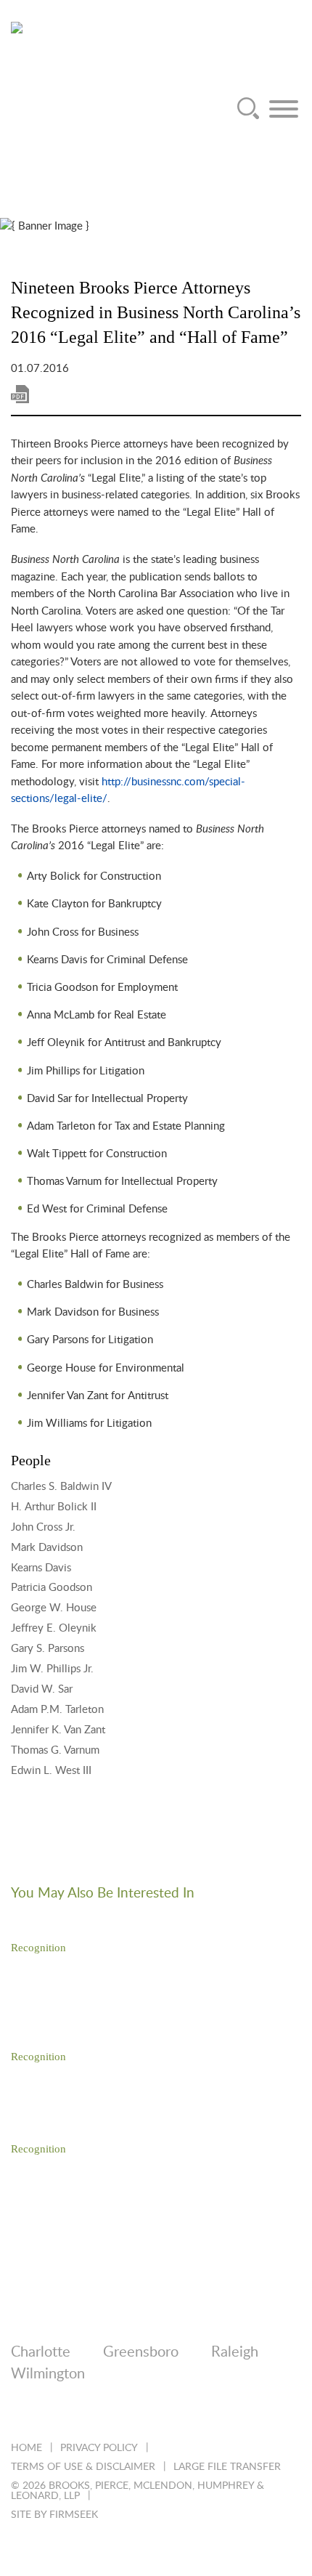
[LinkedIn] (18, 2413)
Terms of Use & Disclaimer (83, 2467)
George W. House (54, 1608)
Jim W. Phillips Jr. (52, 1669)
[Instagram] (135, 2413)
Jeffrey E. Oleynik (54, 1628)
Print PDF (20, 394)
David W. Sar (42, 1689)
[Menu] (284, 109)
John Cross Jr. (43, 1527)
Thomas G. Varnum (55, 1750)
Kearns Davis (41, 1568)
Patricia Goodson (52, 1588)
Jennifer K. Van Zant (58, 1730)
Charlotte (41, 2352)
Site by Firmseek (54, 2515)
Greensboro (141, 2352)
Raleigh (235, 2352)
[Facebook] (96, 2413)
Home (26, 2448)
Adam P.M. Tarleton (57, 1710)
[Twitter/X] (57, 2413)
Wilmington (48, 2374)
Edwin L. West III (51, 1771)
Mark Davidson (47, 1548)
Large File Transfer (227, 2467)
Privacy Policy (99, 2448)
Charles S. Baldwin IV (61, 1487)
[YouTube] (175, 2413)
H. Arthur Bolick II (54, 1507)
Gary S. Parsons (48, 1649)
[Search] (248, 109)
